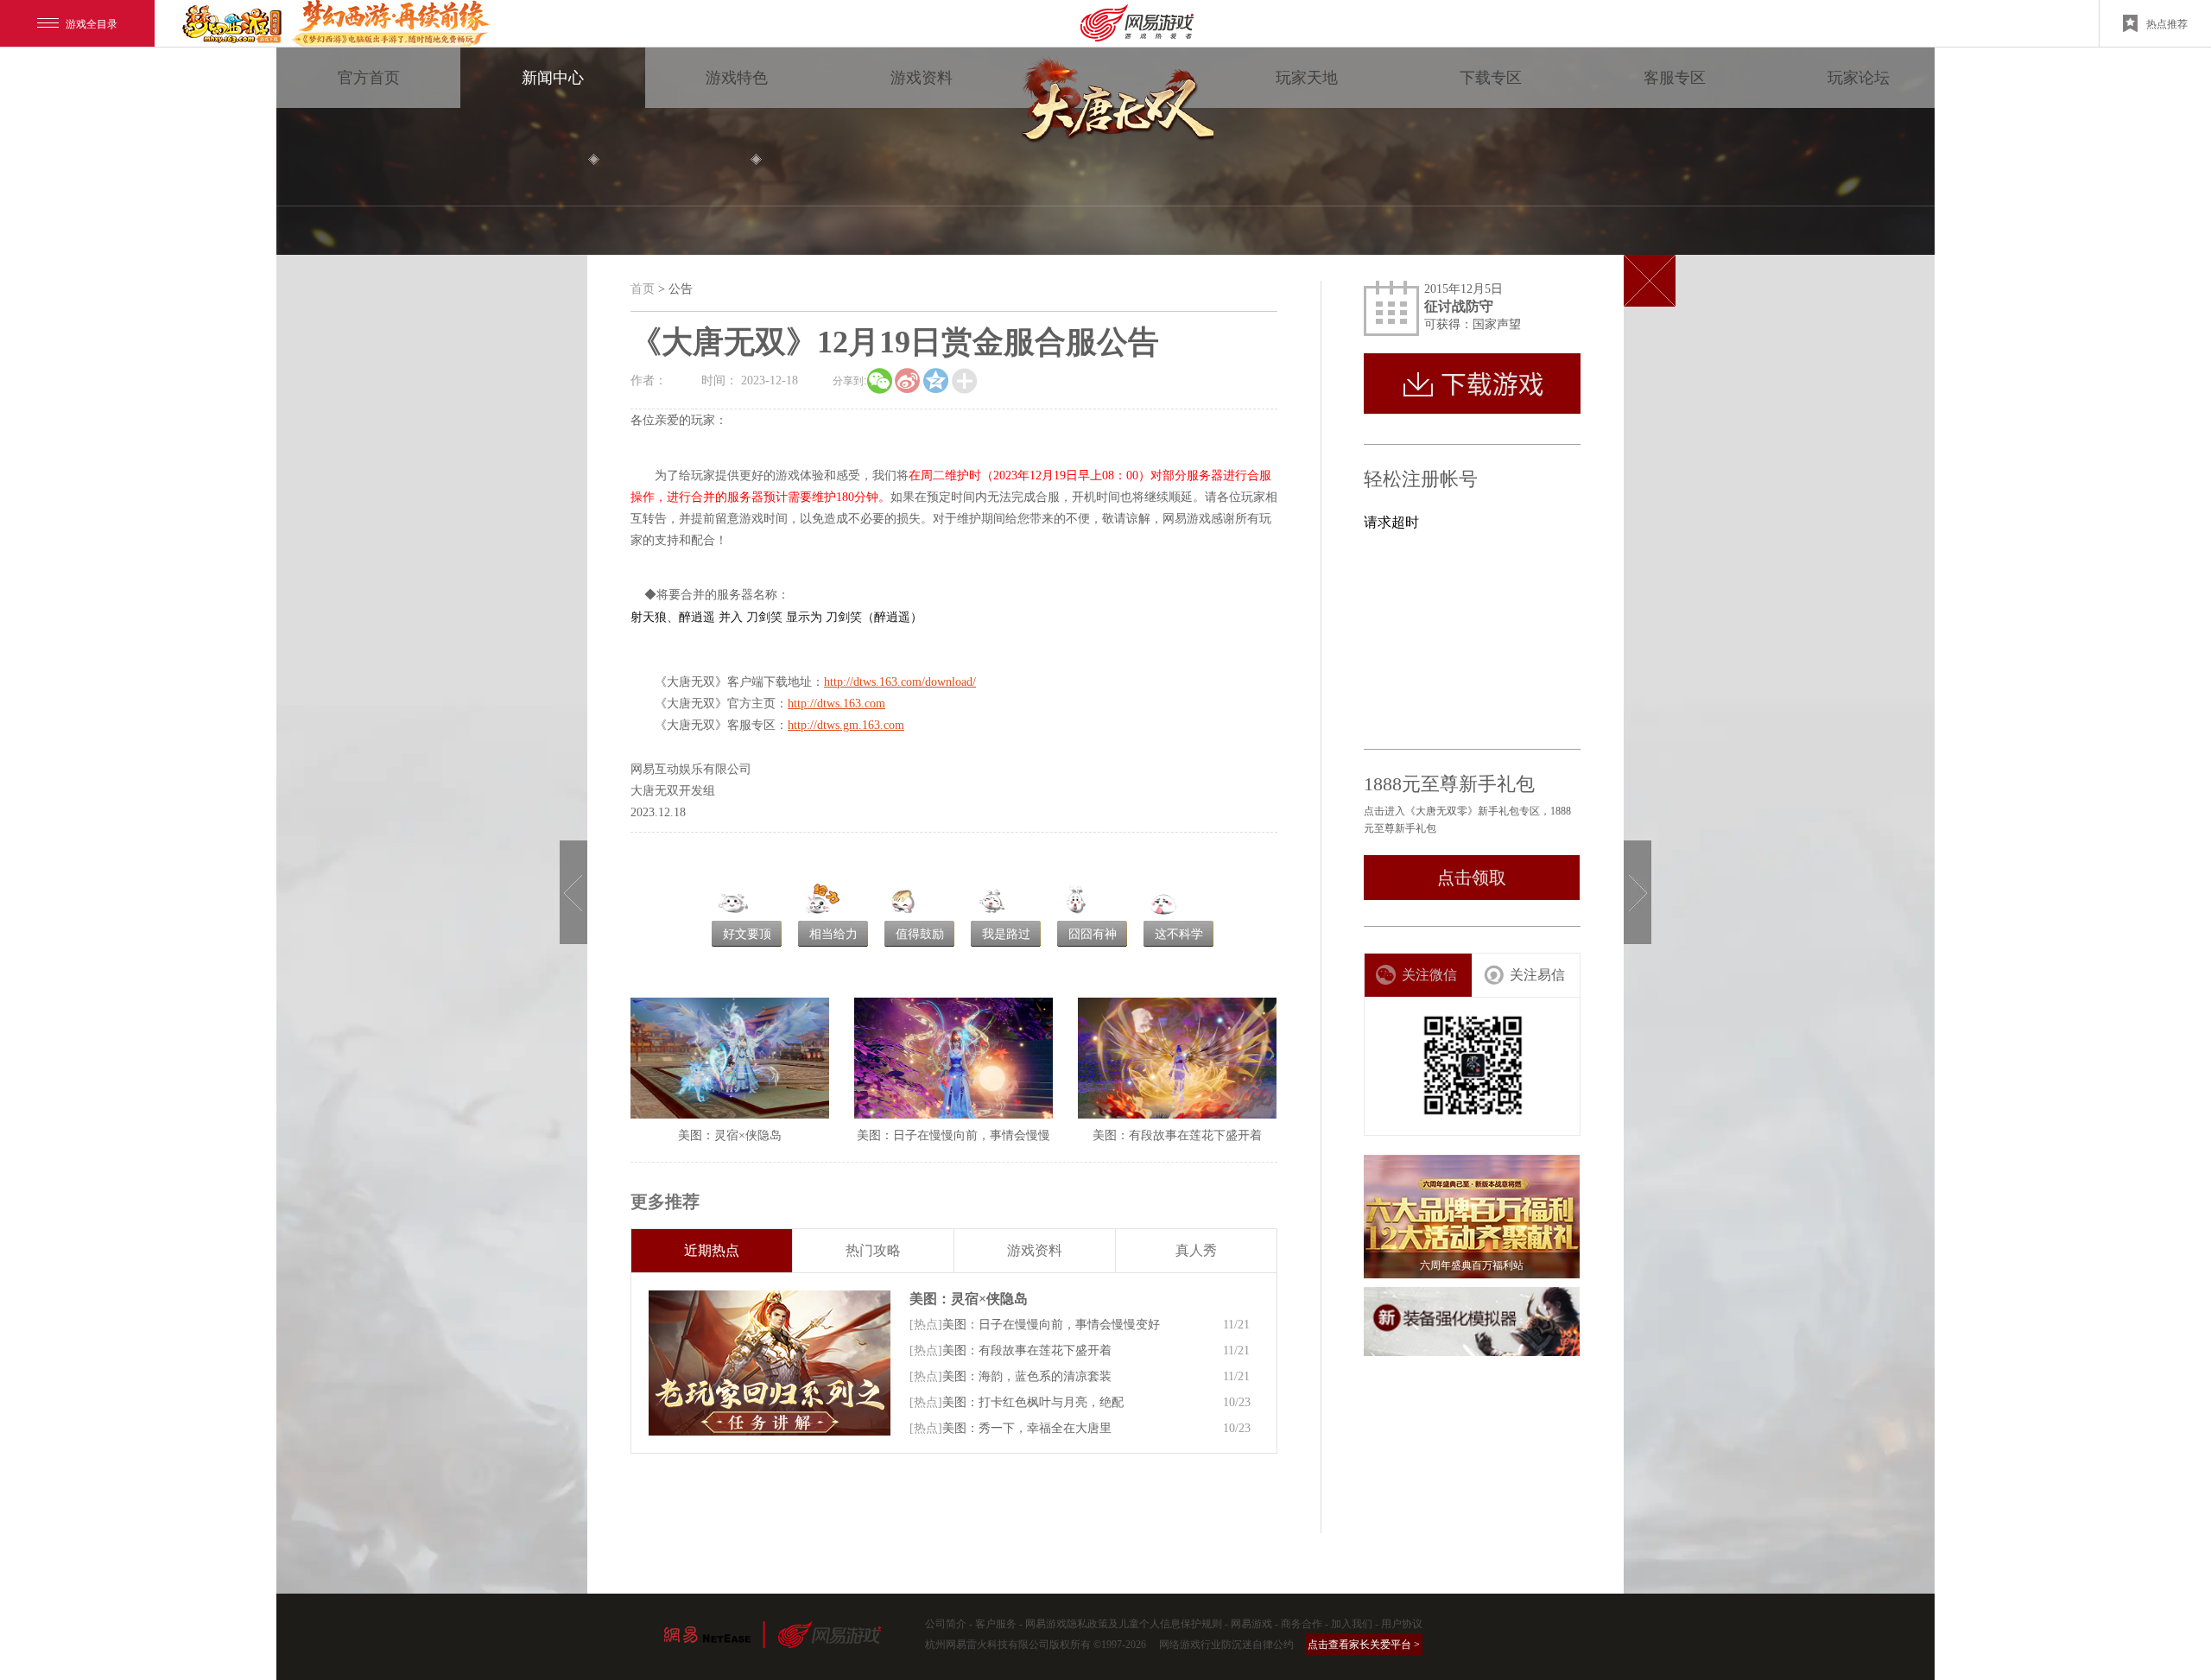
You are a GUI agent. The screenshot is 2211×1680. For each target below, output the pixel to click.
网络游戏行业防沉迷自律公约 (1226, 1645)
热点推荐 (2167, 23)
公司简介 (946, 1624)
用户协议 (1402, 1624)
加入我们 (1352, 1624)
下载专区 (1491, 78)
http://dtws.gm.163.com (846, 725)
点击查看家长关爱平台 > (1364, 1645)
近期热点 (712, 1250)
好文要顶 (747, 934)
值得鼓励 (920, 934)
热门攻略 (873, 1250)
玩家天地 (1307, 78)
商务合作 (1302, 1624)
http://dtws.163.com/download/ (900, 682)
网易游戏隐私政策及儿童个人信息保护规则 (1124, 1624)
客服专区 (1675, 78)
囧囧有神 (1093, 934)
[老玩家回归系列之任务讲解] (770, 1363)
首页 (643, 289)
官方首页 (369, 78)
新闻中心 (553, 78)
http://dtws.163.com (836, 704)
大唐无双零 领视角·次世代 (1114, 104)
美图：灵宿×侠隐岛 (969, 1299)
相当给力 (833, 934)
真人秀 (1196, 1250)
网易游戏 (1251, 1624)
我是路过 (1006, 934)
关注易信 (1537, 975)
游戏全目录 (92, 23)
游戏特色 (737, 78)
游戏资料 (922, 78)
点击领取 (1472, 878)
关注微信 (1429, 975)
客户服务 (996, 1624)
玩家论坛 (1859, 78)
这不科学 (1179, 934)
